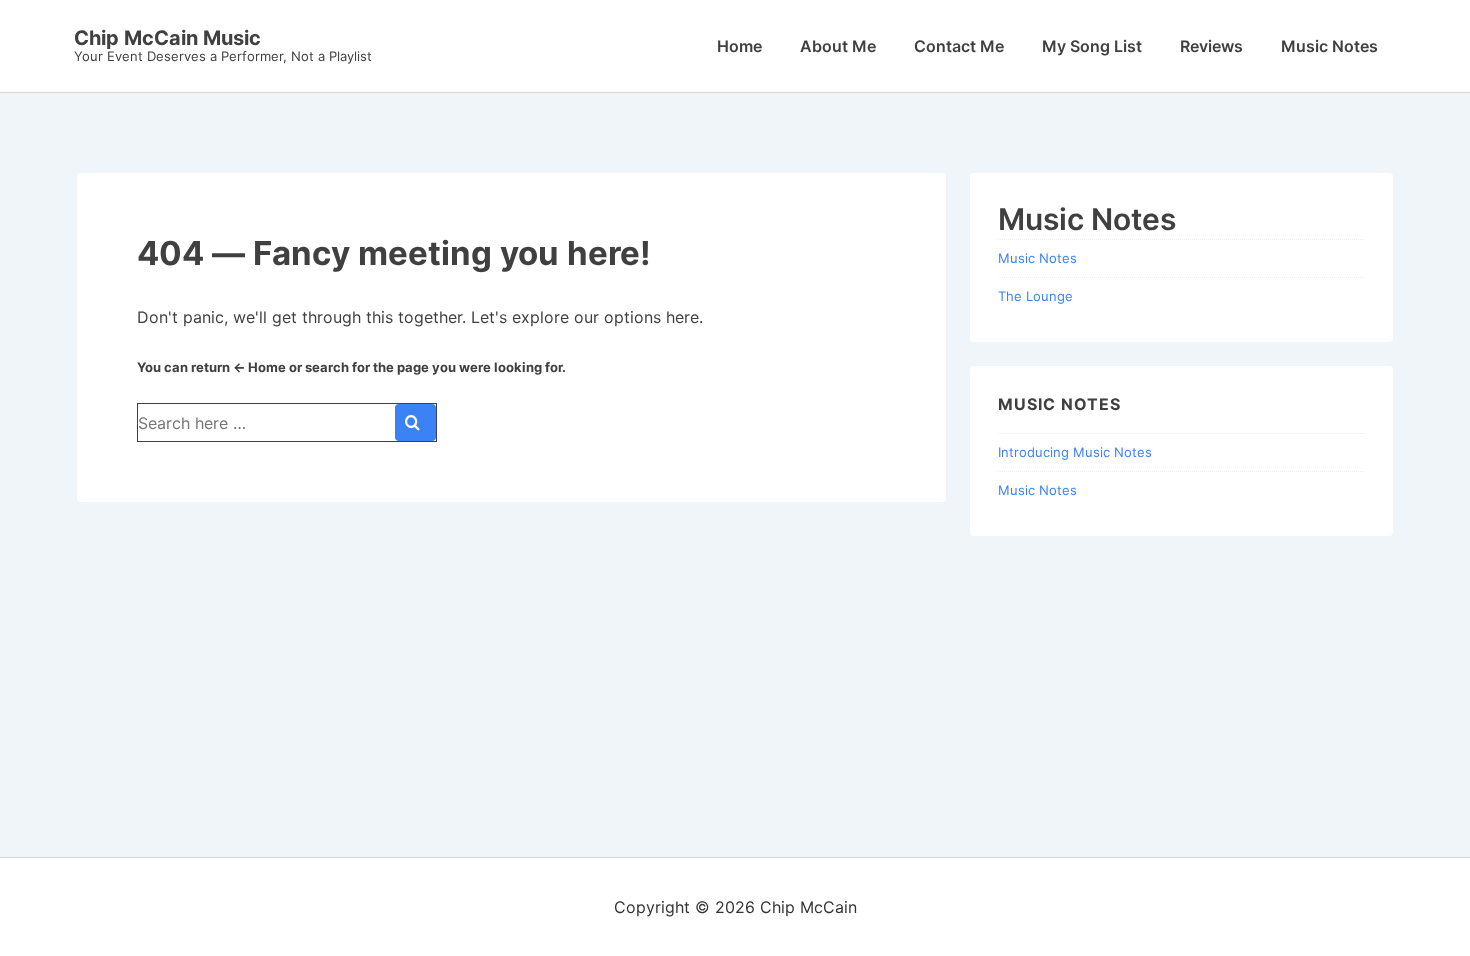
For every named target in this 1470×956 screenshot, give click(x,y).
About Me (838, 46)
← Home (259, 367)
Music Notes (1329, 46)
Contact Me (959, 46)
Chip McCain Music (167, 38)
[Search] (415, 422)
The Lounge (1035, 296)
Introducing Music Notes (1075, 452)
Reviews (1211, 46)
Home (739, 46)
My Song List (1092, 46)
